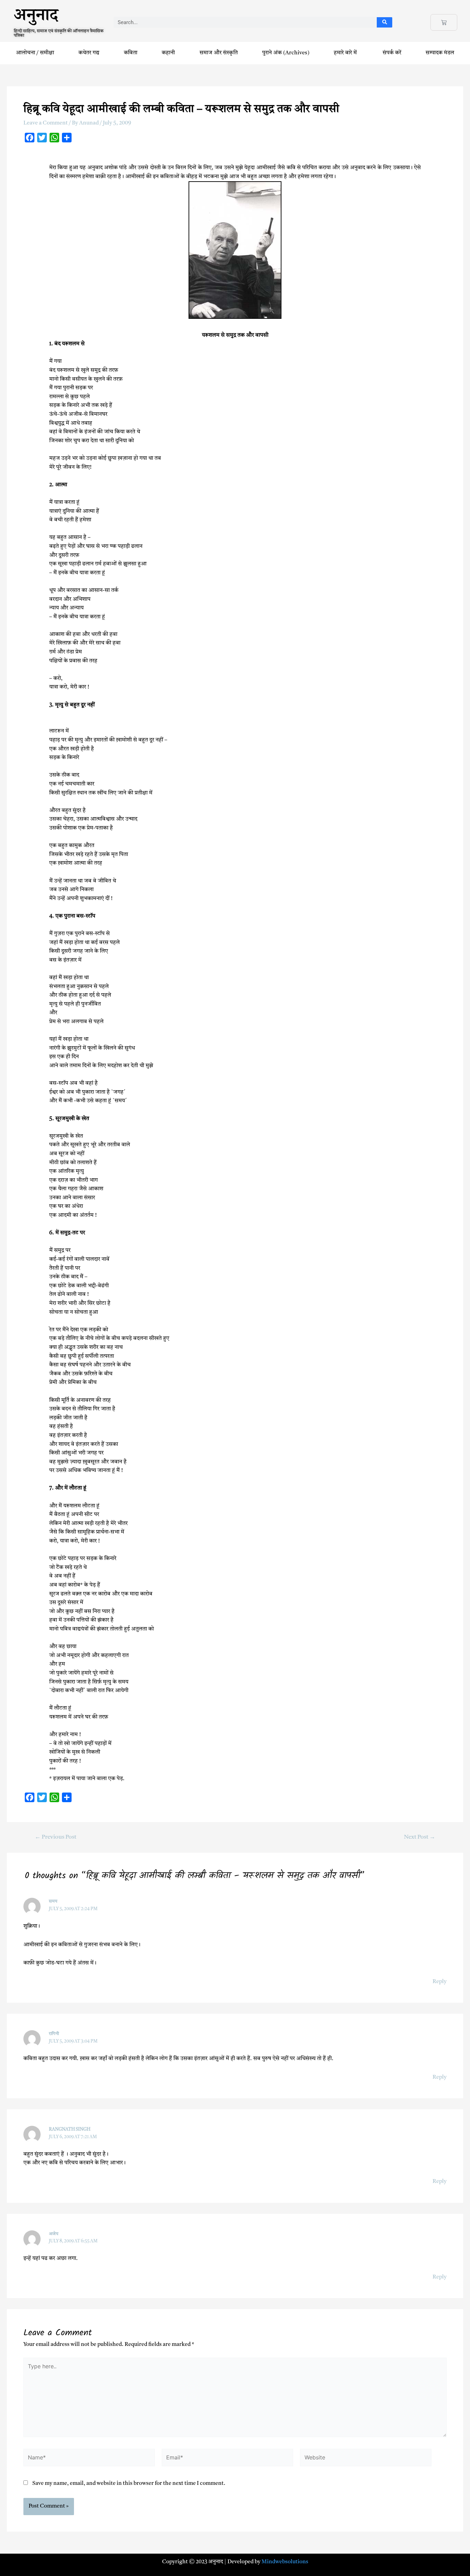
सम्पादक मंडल (440, 53)
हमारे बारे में (346, 53)
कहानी (168, 53)
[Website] (366, 2459)
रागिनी (54, 2034)
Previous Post (56, 1837)
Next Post (420, 1837)
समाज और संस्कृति (219, 53)
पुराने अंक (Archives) (286, 53)
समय (53, 1901)
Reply (440, 1982)
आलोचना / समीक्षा (35, 53)
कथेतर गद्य (89, 53)
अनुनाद (36, 18)
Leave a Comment (46, 123)
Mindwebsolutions (285, 2562)
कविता (131, 53)
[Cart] (444, 22)
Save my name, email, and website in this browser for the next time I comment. (129, 2483)
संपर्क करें (392, 53)
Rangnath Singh (70, 2129)
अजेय (54, 2234)
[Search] (384, 22)
